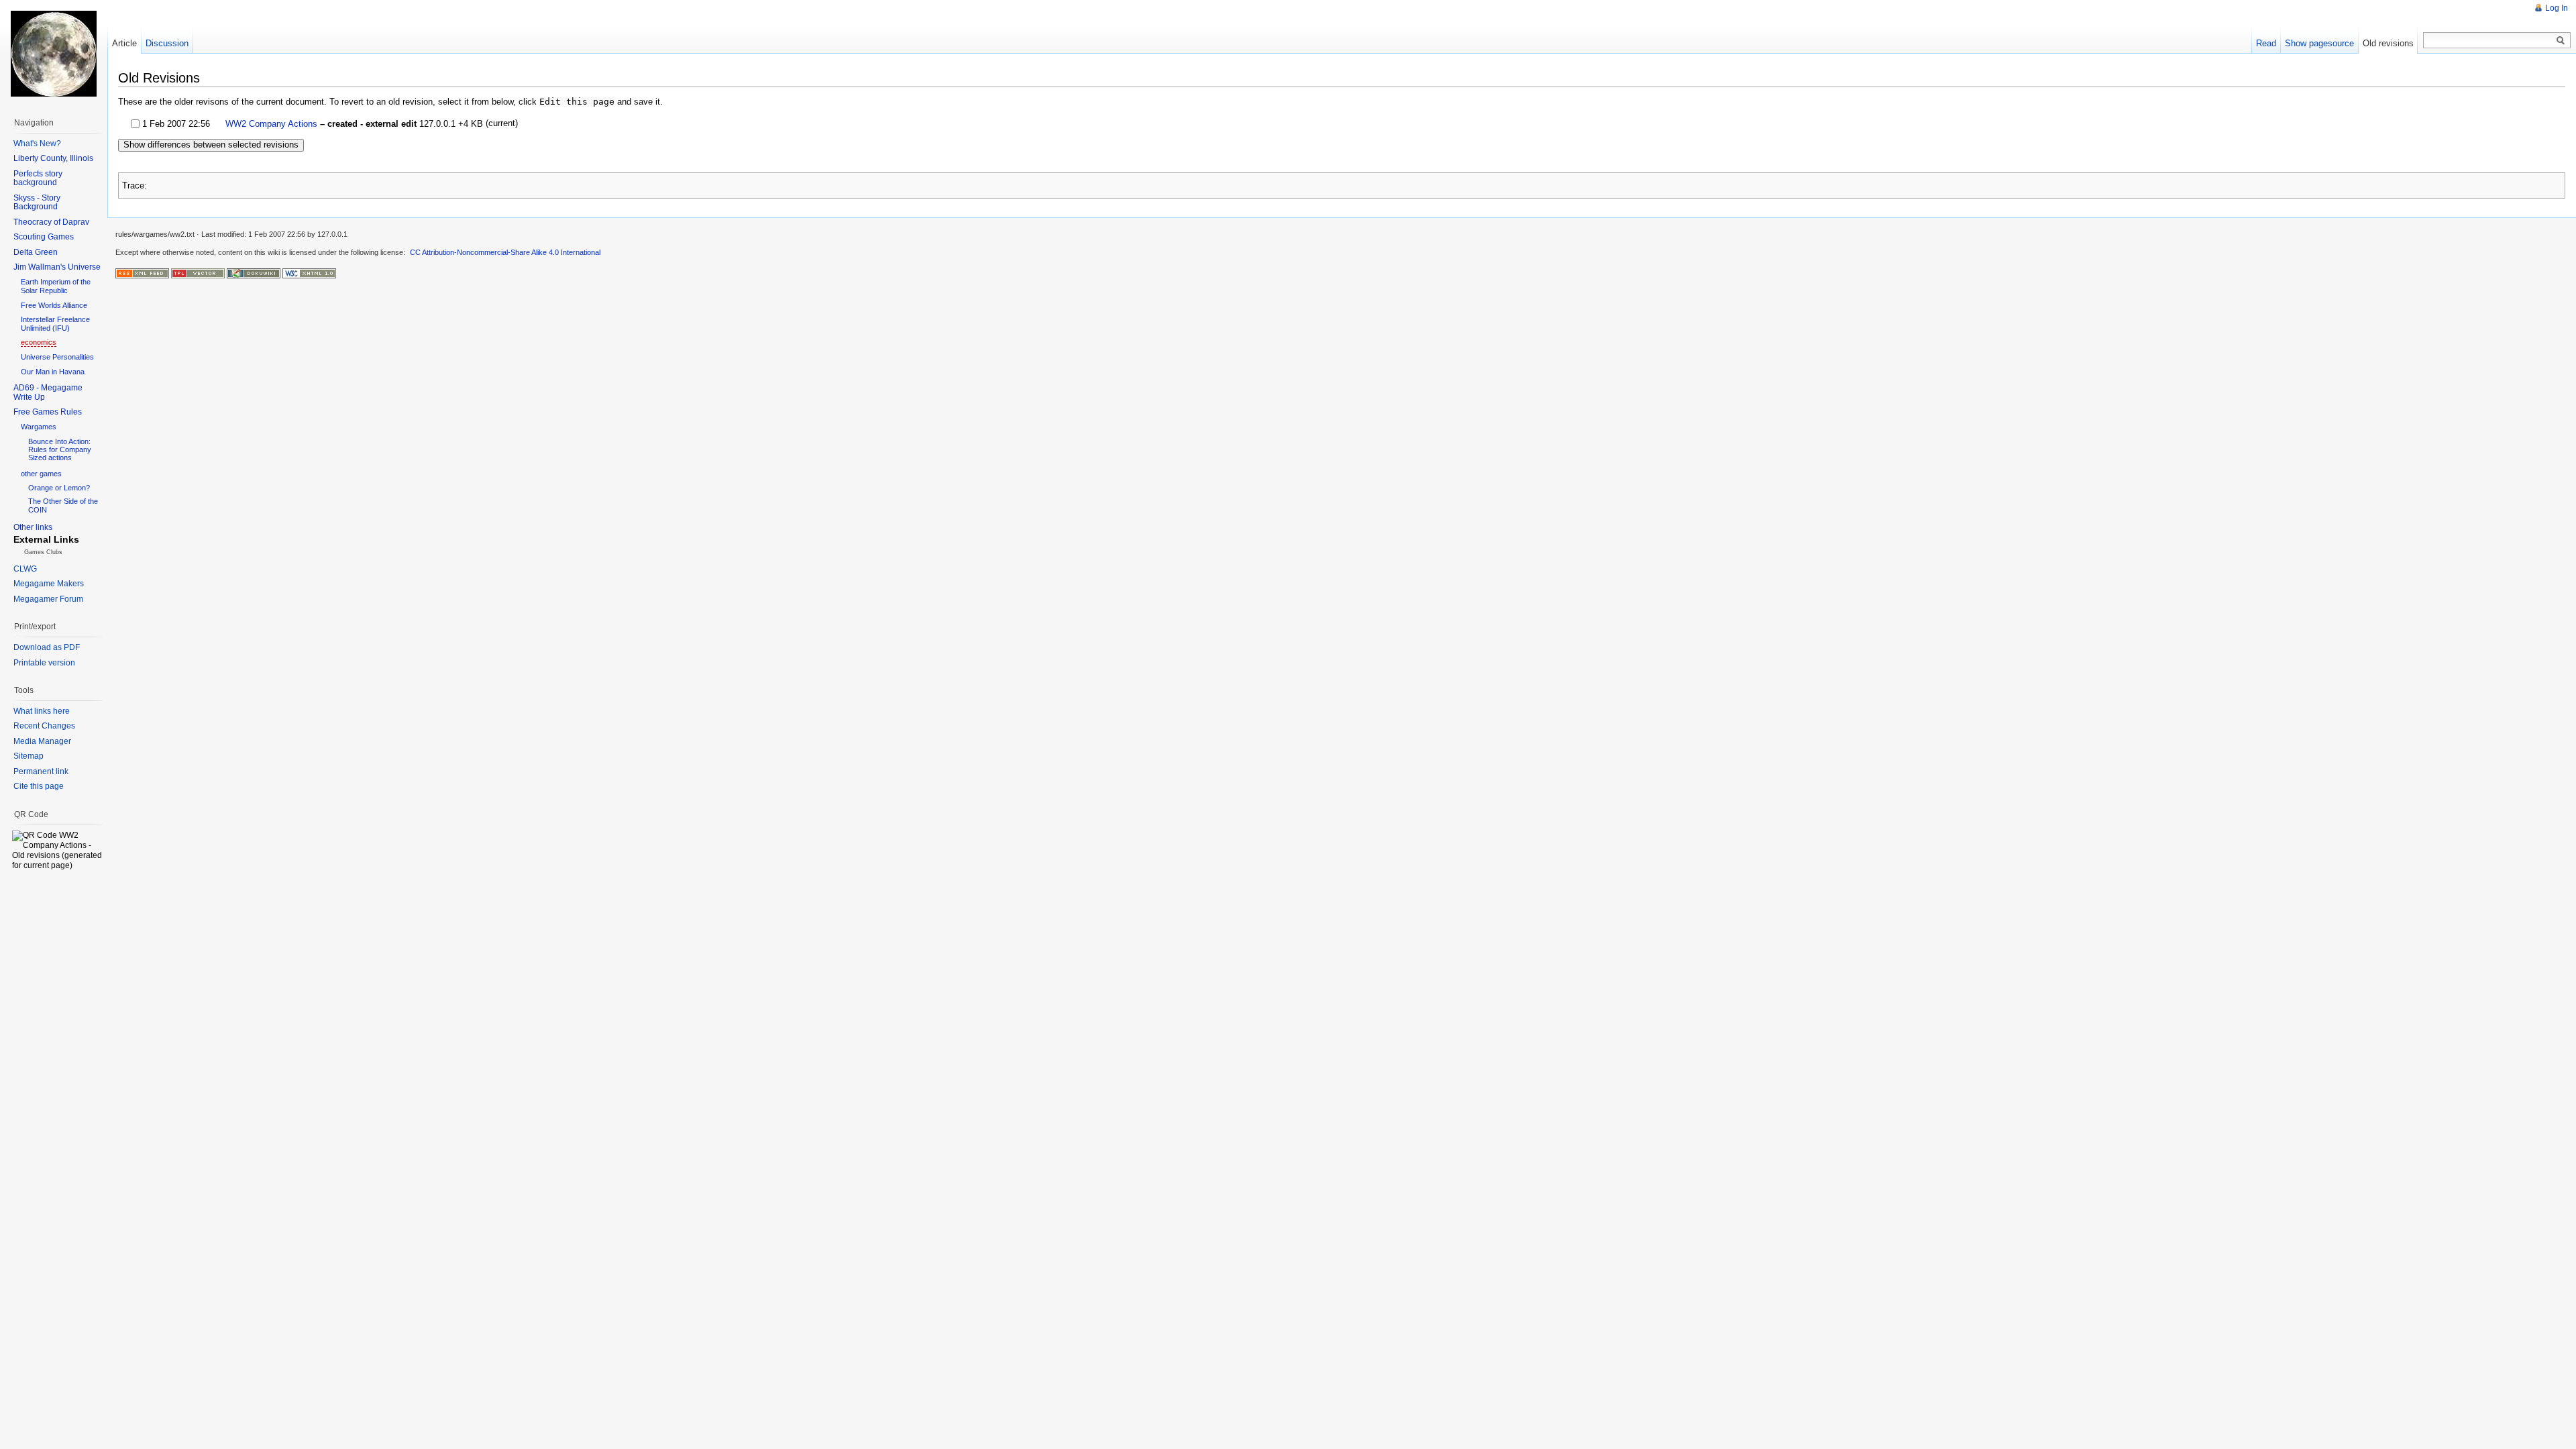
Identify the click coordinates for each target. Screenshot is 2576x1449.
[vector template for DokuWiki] (198, 273)
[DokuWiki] (254, 273)
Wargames (39, 427)
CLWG (25, 569)
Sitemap (29, 756)
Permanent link (41, 771)
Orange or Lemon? (59, 488)
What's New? (37, 144)
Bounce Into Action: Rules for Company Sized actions (60, 449)
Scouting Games (44, 237)
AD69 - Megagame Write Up (48, 392)
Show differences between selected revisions (211, 145)
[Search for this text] (2561, 41)
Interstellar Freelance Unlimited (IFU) (55, 324)
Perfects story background (38, 178)
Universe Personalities (57, 357)
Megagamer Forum (48, 599)
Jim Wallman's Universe (57, 267)
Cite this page (39, 786)
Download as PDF (47, 647)
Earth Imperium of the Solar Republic (56, 286)
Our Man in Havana (53, 372)
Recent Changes (44, 726)
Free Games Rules (48, 412)
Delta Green (36, 252)
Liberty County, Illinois (53, 158)
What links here (42, 711)
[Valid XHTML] (309, 273)
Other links (33, 527)
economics (39, 342)
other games (41, 474)
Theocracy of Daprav (51, 222)
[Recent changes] (142, 273)
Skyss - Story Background (37, 203)
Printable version (44, 663)
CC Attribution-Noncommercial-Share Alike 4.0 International (505, 252)
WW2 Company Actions (271, 124)
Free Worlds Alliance (54, 305)
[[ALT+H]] (54, 54)
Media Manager (42, 741)
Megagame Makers (49, 584)
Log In (2557, 8)
